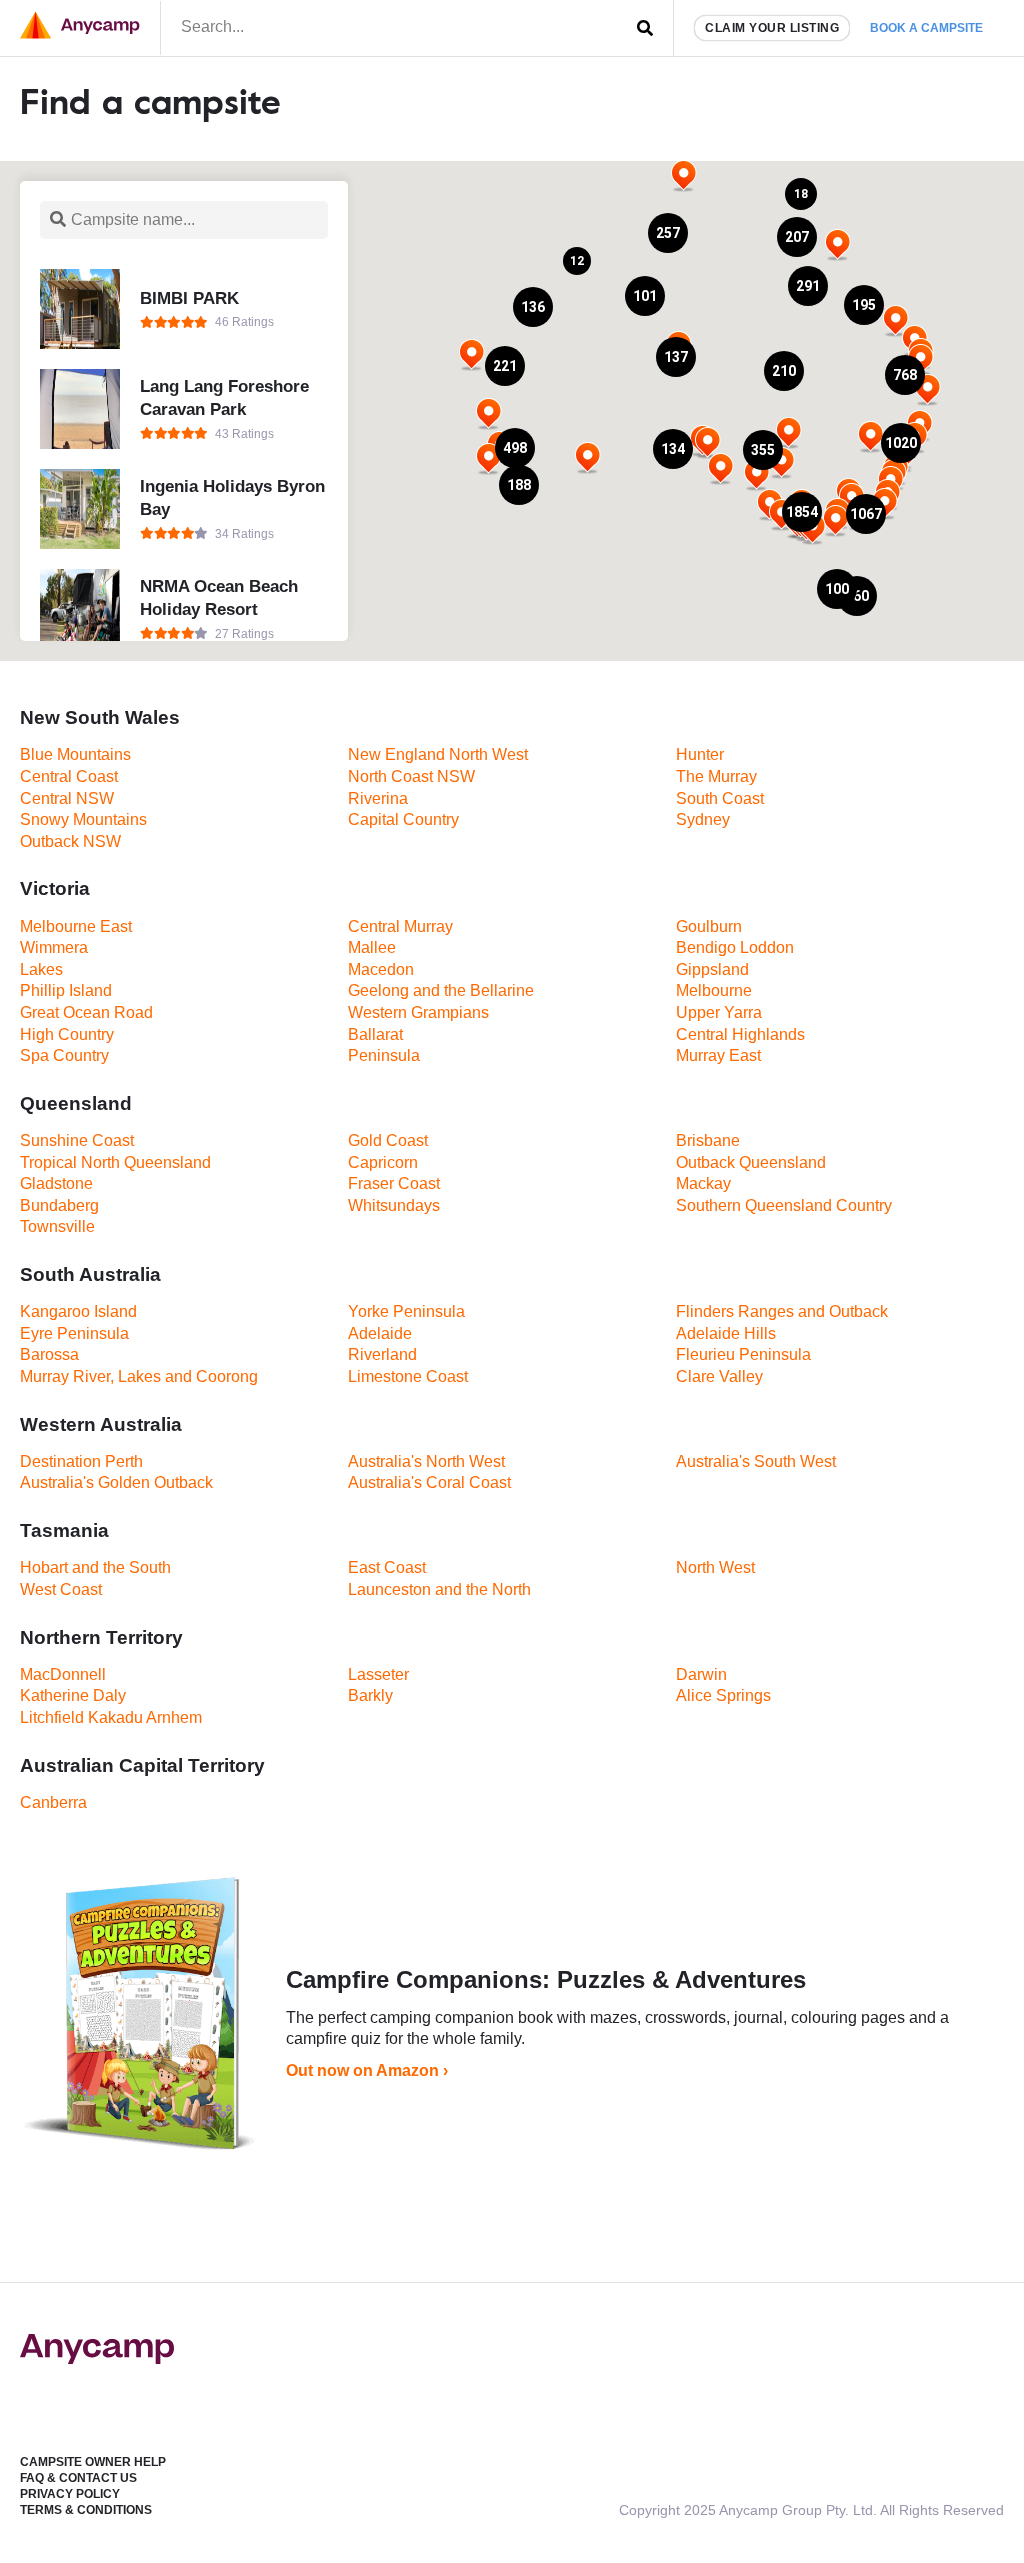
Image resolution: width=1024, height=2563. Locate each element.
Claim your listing (772, 28)
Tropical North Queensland (115, 1162)
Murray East (718, 1055)
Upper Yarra (719, 1012)
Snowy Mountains (83, 819)
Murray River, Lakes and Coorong (139, 1376)
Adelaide (380, 1333)
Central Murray (400, 926)
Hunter (700, 754)
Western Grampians (418, 1012)
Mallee (372, 947)
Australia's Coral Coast (429, 1482)
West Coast (61, 1589)
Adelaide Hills (726, 1333)
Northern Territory (101, 1637)
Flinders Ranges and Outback (782, 1311)
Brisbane (708, 1140)
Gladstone (56, 1183)
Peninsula (384, 1055)
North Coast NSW (411, 776)
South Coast (720, 798)
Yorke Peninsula (406, 1311)
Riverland (382, 1354)
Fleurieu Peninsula (743, 1354)
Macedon (381, 969)
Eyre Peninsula (74, 1333)
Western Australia (101, 1424)
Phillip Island (66, 990)
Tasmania (64, 1530)
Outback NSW (70, 841)
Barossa (49, 1354)
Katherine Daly (73, 1695)
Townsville (57, 1226)
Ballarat (375, 1034)
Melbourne (714, 990)
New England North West (438, 754)
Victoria (55, 888)
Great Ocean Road (86, 1012)
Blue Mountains (75, 754)
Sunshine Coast (77, 1140)
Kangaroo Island (78, 1311)
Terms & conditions (86, 2510)
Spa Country (64, 1055)
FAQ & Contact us (78, 2478)
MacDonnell (63, 1674)
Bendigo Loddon (735, 947)
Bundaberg (59, 1205)
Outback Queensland (751, 1162)
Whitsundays (394, 1205)
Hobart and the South (95, 1567)
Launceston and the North (439, 1589)
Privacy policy (70, 2494)
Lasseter (378, 1674)
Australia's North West (426, 1461)
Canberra (53, 1802)
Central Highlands (740, 1034)
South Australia (90, 1274)
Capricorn (383, 1162)
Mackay (703, 1183)
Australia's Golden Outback (116, 1482)
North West (715, 1567)
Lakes (41, 969)
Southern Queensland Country (784, 1205)
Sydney (703, 819)
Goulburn (709, 926)
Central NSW (67, 798)
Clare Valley (719, 1376)
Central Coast (69, 776)
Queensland (76, 1103)
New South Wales (100, 717)
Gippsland (712, 969)
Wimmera (54, 947)
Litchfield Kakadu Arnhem (111, 1717)
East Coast (387, 1567)
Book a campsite (926, 28)
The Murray (716, 776)
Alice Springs (723, 1695)
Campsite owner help (93, 2462)
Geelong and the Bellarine (441, 990)
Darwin (701, 1674)
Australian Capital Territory (142, 1765)
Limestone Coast (408, 1376)
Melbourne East (76, 926)
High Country (67, 1034)
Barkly (370, 1695)
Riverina (378, 798)
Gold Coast (388, 1140)
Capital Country (403, 819)
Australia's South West (756, 1461)
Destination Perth (81, 1461)
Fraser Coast (394, 1183)
